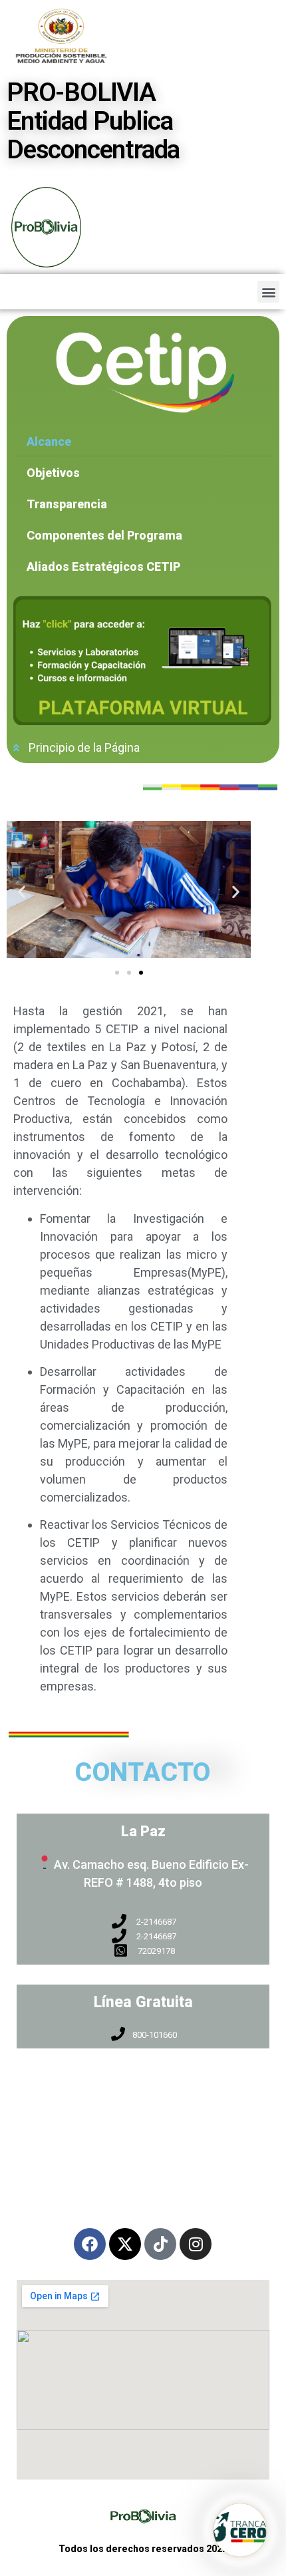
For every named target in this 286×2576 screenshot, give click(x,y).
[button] (268, 292)
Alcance (49, 441)
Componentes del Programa (104, 535)
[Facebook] (90, 2244)
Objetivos (53, 473)
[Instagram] (196, 2244)
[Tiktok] (160, 2244)
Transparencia (67, 504)
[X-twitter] (125, 2244)
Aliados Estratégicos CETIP (103, 566)
